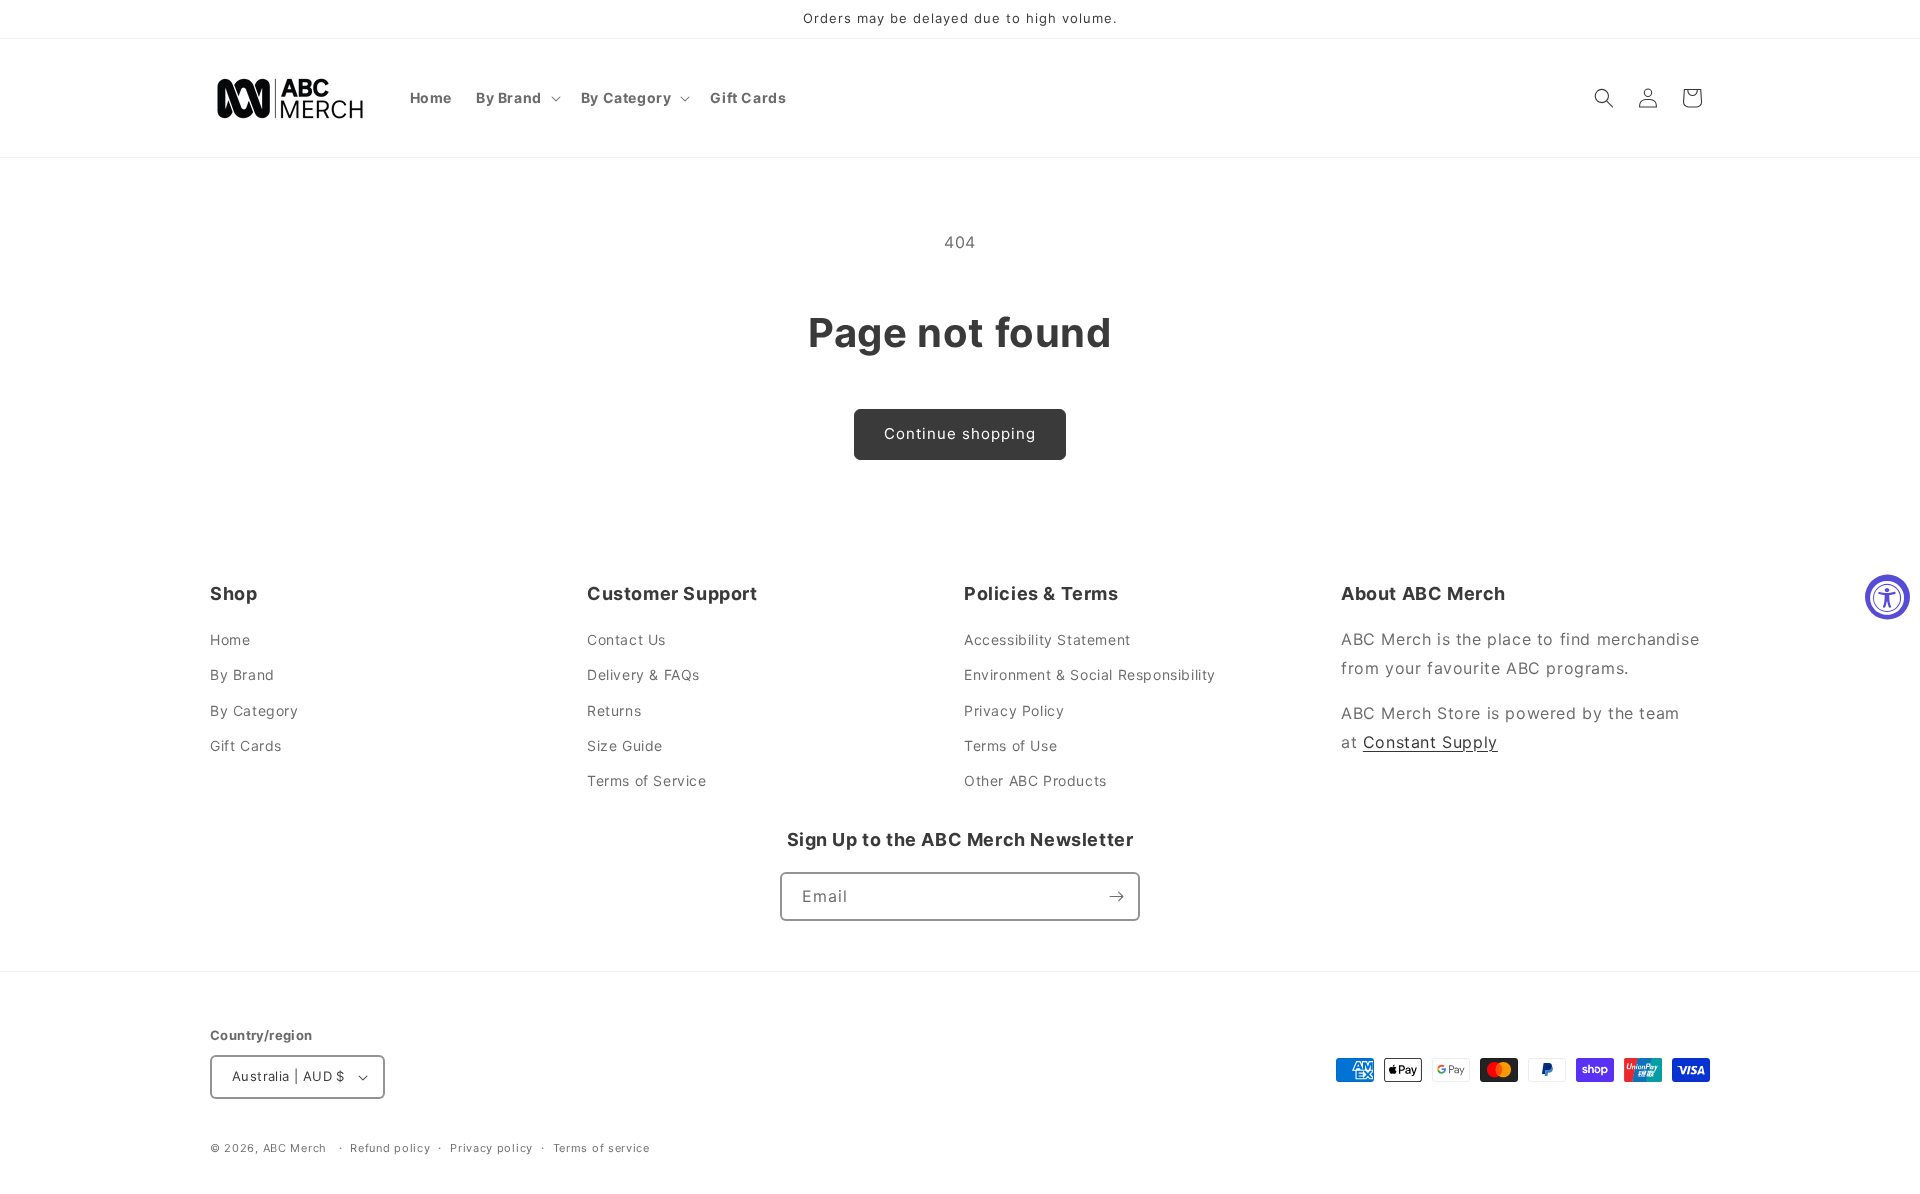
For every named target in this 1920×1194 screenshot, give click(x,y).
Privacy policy (491, 1148)
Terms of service (601, 1148)
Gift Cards (246, 745)
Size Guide (625, 745)
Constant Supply (1430, 742)
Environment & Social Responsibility (1090, 674)
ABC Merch (295, 1148)
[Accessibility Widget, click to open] (1887, 597)
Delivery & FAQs (643, 674)
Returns (614, 710)
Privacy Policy (1014, 710)
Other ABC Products (1035, 780)
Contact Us (626, 639)
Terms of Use (1010, 745)
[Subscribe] (1116, 896)
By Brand (242, 674)
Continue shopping (960, 433)
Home (230, 639)
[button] (516, 98)
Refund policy (390, 1148)
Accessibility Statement (1047, 639)
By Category (254, 710)
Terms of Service (647, 780)
